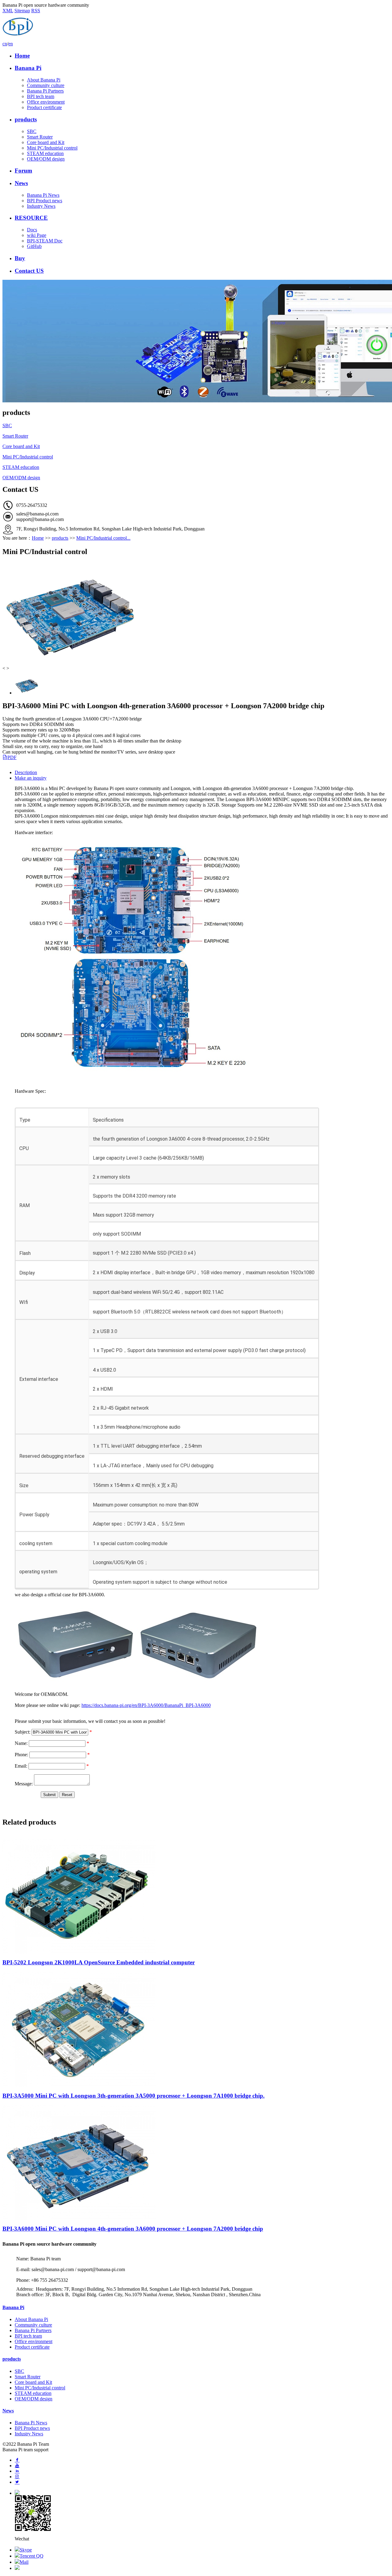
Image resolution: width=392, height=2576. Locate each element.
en (11, 44)
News (21, 183)
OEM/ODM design (46, 159)
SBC (32, 131)
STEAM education (45, 153)
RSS (36, 11)
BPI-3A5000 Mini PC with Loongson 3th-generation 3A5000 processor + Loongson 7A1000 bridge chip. (134, 2096)
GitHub (34, 246)
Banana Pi (28, 68)
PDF (12, 757)
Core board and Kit (46, 142)
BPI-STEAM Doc (45, 241)
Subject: (23, 1732)
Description (26, 772)
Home (22, 56)
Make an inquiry (31, 778)
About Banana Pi (44, 80)
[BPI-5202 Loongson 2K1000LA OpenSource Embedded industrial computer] (79, 1952)
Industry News (41, 206)
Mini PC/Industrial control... (103, 538)
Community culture (46, 85)
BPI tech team (41, 96)
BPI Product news (45, 201)
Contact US (29, 271)
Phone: (21, 1755)
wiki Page (37, 235)
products (26, 119)
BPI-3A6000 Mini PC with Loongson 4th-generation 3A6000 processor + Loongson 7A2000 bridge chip (133, 2229)
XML (8, 11)
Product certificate (44, 107)
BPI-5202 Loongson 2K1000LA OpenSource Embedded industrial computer (99, 1962)
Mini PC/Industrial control (52, 148)
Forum (23, 171)
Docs (32, 230)
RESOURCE (31, 218)
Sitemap (22, 11)
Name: (21, 1743)
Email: (21, 1766)
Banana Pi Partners (45, 91)
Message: (24, 1784)
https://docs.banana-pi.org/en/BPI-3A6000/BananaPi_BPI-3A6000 (146, 1705)
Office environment (46, 102)
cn (5, 44)
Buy (20, 258)
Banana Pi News (43, 195)
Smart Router (40, 137)
